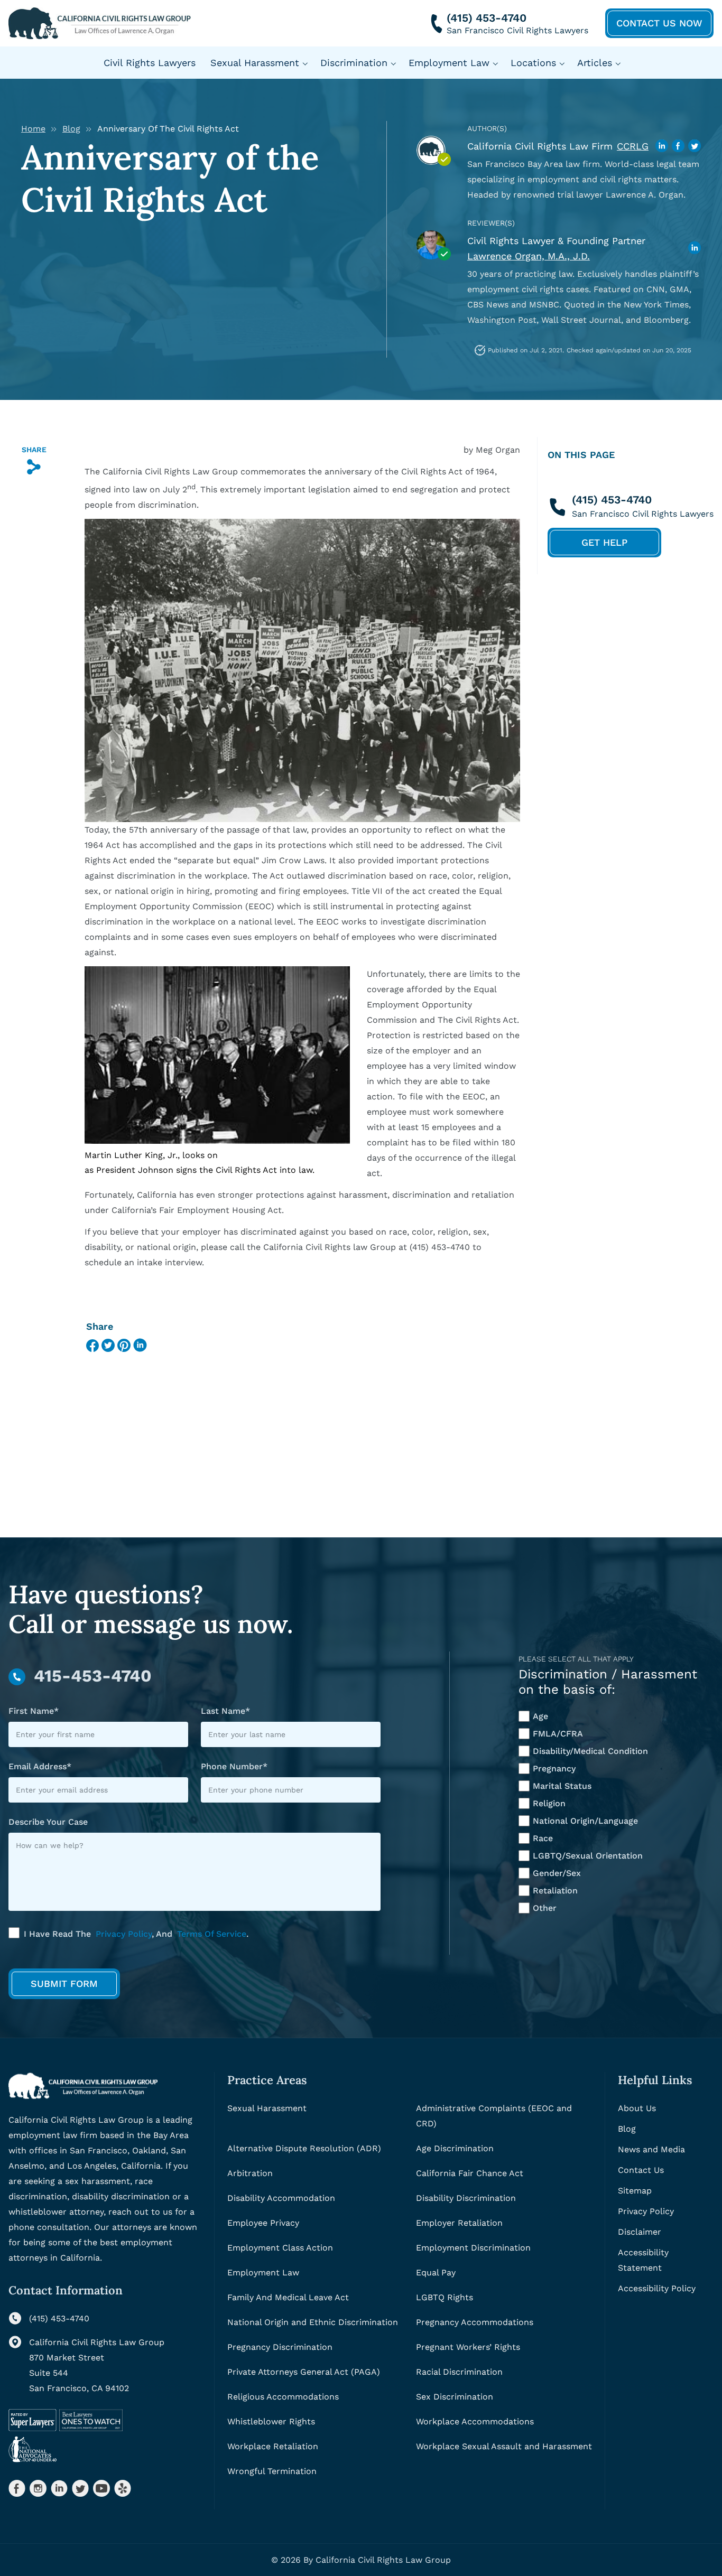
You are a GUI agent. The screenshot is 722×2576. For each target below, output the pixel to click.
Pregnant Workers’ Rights (468, 2347)
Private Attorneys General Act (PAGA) (304, 2372)
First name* (34, 1711)
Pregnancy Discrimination (280, 2347)
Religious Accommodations (283, 2397)
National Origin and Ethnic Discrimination (313, 2322)
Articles (595, 63)
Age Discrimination (455, 2148)
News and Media (651, 2149)
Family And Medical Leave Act (288, 2297)
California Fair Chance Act (470, 2173)
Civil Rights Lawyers (150, 63)
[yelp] (123, 2488)
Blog (71, 129)
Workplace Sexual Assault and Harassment (504, 2446)
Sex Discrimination (455, 2397)
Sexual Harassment (255, 63)
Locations (533, 63)
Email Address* (40, 1766)
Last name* (225, 1711)
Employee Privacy (263, 2223)
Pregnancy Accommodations (475, 2322)
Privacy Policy (124, 1934)
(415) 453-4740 (487, 18)
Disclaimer (640, 2232)
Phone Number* (234, 1766)
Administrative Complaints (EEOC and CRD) (494, 2116)
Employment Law (449, 63)
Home (33, 129)
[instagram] (38, 2488)
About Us (637, 2108)
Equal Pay (436, 2272)
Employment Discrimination (473, 2248)
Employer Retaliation (459, 2223)
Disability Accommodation (281, 2198)
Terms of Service (212, 1934)
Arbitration (250, 2173)
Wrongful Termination (272, 2471)
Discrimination (354, 63)
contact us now (659, 23)
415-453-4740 (93, 1676)
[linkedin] (59, 2488)
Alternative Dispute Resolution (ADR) (304, 2148)
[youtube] (101, 2488)
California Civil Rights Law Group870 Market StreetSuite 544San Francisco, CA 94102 (97, 2365)
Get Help (604, 542)
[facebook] (17, 2488)
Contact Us (641, 2170)
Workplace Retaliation (273, 2446)
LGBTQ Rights (445, 2297)
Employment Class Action (280, 2248)
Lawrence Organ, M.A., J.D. (529, 256)
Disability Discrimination (466, 2198)
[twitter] (80, 2488)
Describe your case (48, 1822)
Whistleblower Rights (271, 2421)
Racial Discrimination (459, 2372)
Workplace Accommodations (475, 2421)
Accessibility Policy (657, 2288)
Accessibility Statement (643, 2260)
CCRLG (633, 146)
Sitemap (635, 2191)
